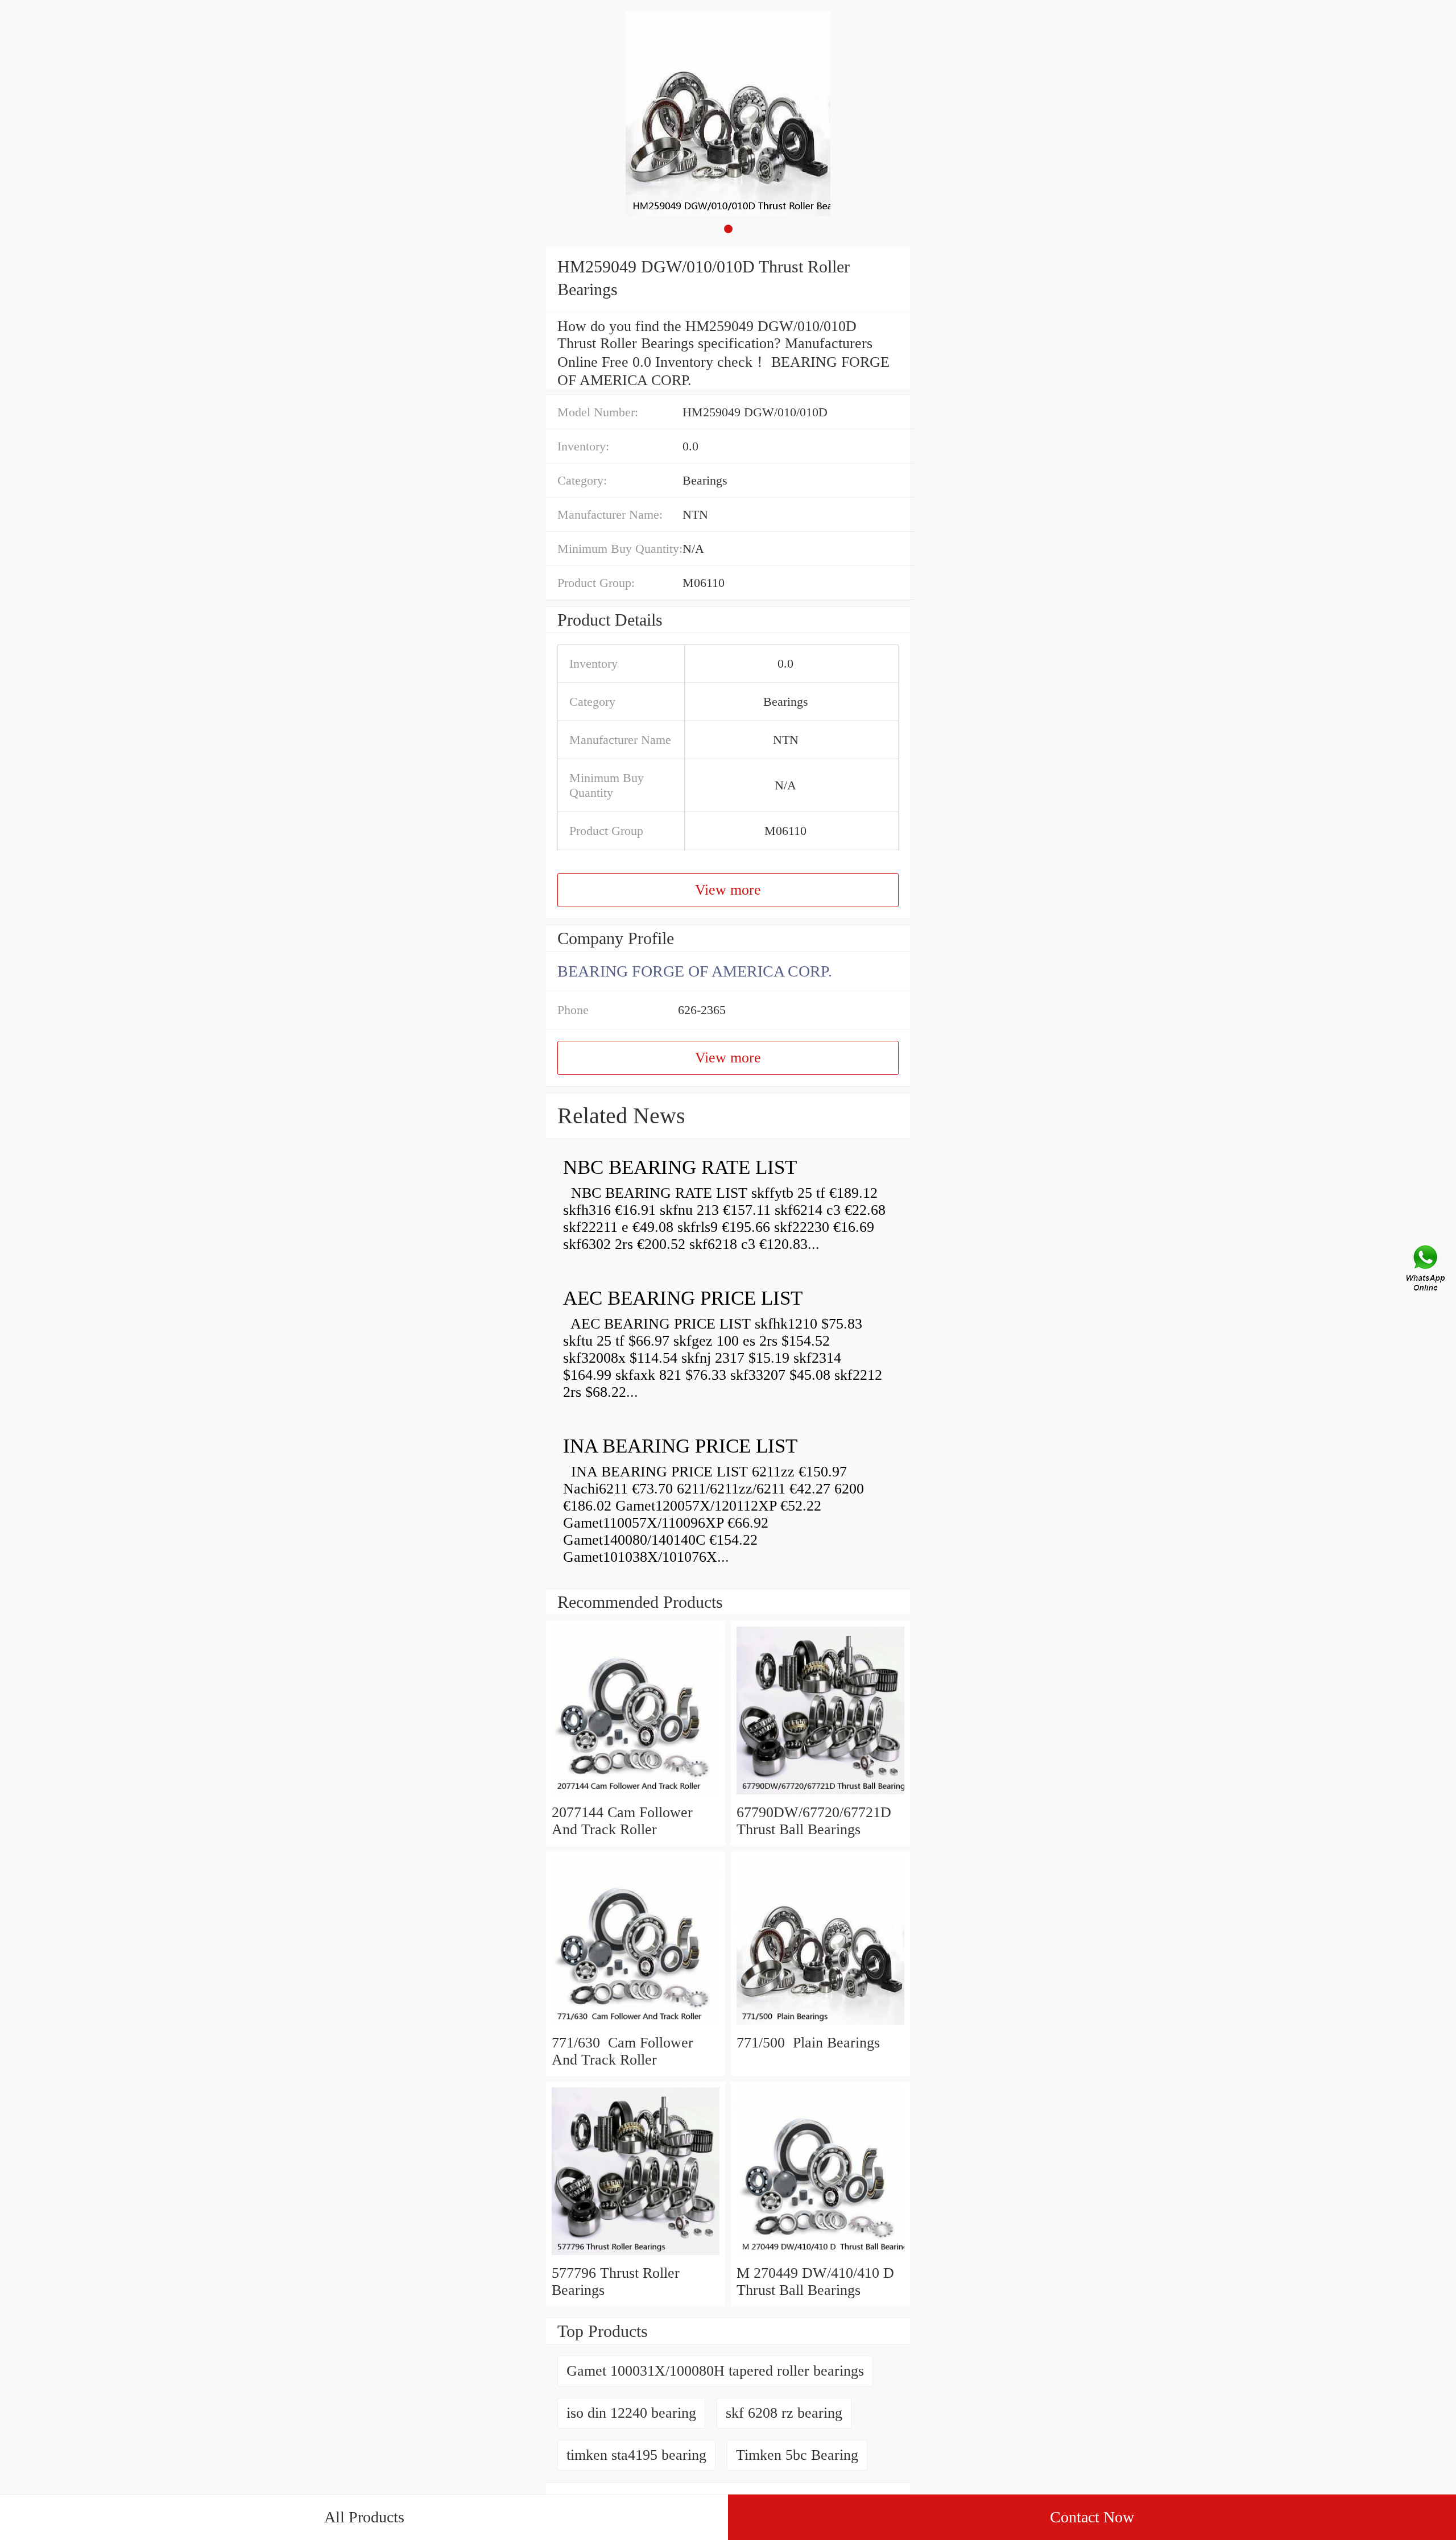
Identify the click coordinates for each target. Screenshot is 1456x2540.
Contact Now (1092, 2517)
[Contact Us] (1426, 1270)
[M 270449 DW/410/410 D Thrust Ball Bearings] (820, 2256)
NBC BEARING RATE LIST (680, 1167)
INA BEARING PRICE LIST (680, 1446)
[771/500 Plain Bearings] (820, 2026)
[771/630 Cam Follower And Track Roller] (636, 2026)
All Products (364, 2517)
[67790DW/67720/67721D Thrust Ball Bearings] (820, 1795)
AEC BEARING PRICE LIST (683, 1298)
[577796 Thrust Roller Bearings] (636, 2256)
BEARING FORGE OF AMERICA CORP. (695, 971)
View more (728, 890)
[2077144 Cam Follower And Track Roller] (636, 1795)
